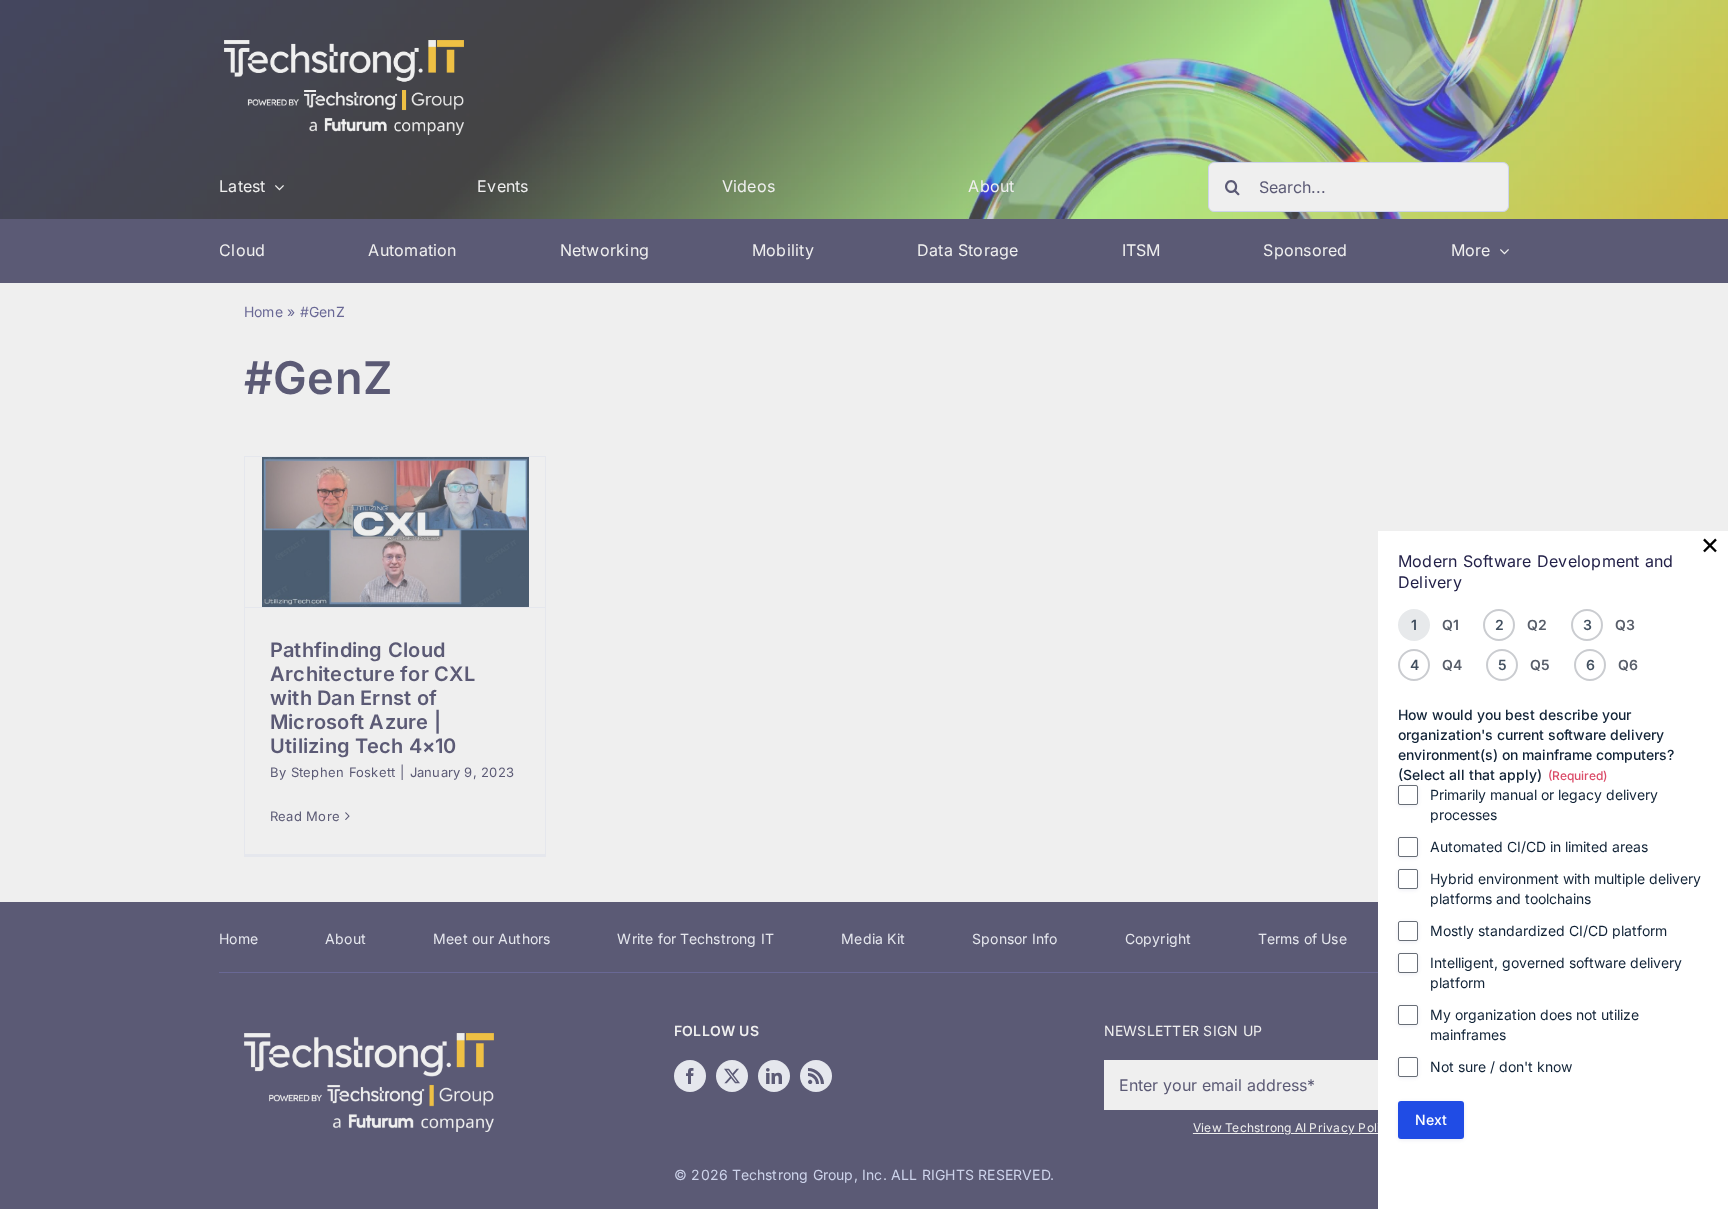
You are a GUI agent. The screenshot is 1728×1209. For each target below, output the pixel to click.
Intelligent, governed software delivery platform (1556, 972)
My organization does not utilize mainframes (1534, 1024)
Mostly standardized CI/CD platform (1548, 930)
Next (1431, 1119)
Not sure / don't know (1501, 1066)
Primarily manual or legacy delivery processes (1544, 804)
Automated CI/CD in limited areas (1539, 846)
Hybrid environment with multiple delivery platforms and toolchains (1565, 888)
